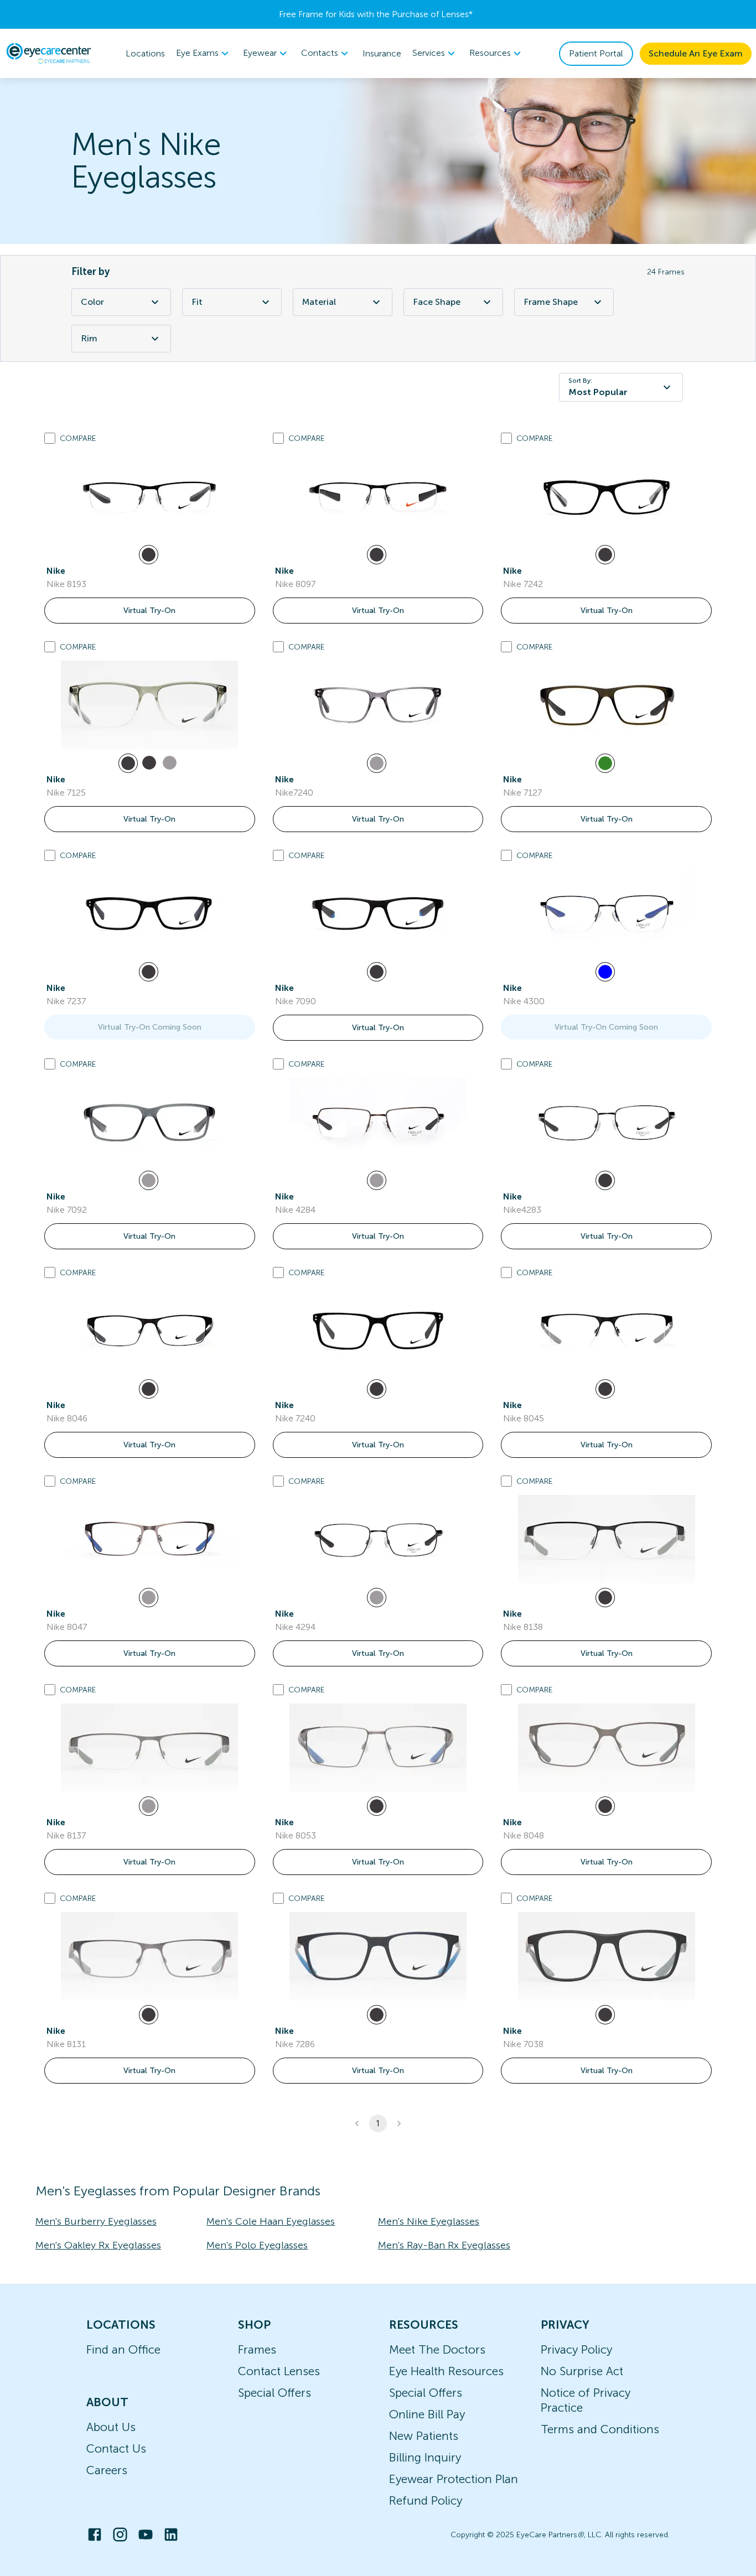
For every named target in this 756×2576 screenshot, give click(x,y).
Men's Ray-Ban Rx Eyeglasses (444, 2245)
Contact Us (116, 2448)
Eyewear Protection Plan (454, 2479)
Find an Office (123, 2349)
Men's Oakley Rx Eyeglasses (98, 2245)
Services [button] (429, 53)
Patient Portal (596, 53)
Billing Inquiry (425, 2457)
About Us (111, 2427)
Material (319, 302)
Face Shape (437, 302)
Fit (197, 302)
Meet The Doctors (437, 2349)
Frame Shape (551, 302)
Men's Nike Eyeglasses (429, 2221)
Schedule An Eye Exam (696, 53)
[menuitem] (204, 53)
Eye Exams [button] (197, 53)
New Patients (424, 2436)
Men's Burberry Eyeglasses (96, 2221)
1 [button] (378, 2123)
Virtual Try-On (149, 611)
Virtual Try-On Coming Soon (150, 1027)
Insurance (382, 53)
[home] (49, 53)
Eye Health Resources (446, 2371)
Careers (107, 2470)
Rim (89, 338)
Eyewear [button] (260, 53)
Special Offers (275, 2393)
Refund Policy (426, 2500)
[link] (149, 496)
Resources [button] (490, 53)
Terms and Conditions (600, 2429)
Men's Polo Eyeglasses (257, 2245)
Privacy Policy (576, 2349)
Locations (145, 53)
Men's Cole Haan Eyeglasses (271, 2221)
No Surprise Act (582, 2371)
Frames (257, 2349)
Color (92, 302)
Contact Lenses (279, 2371)
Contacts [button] (320, 53)
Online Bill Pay (427, 2414)
